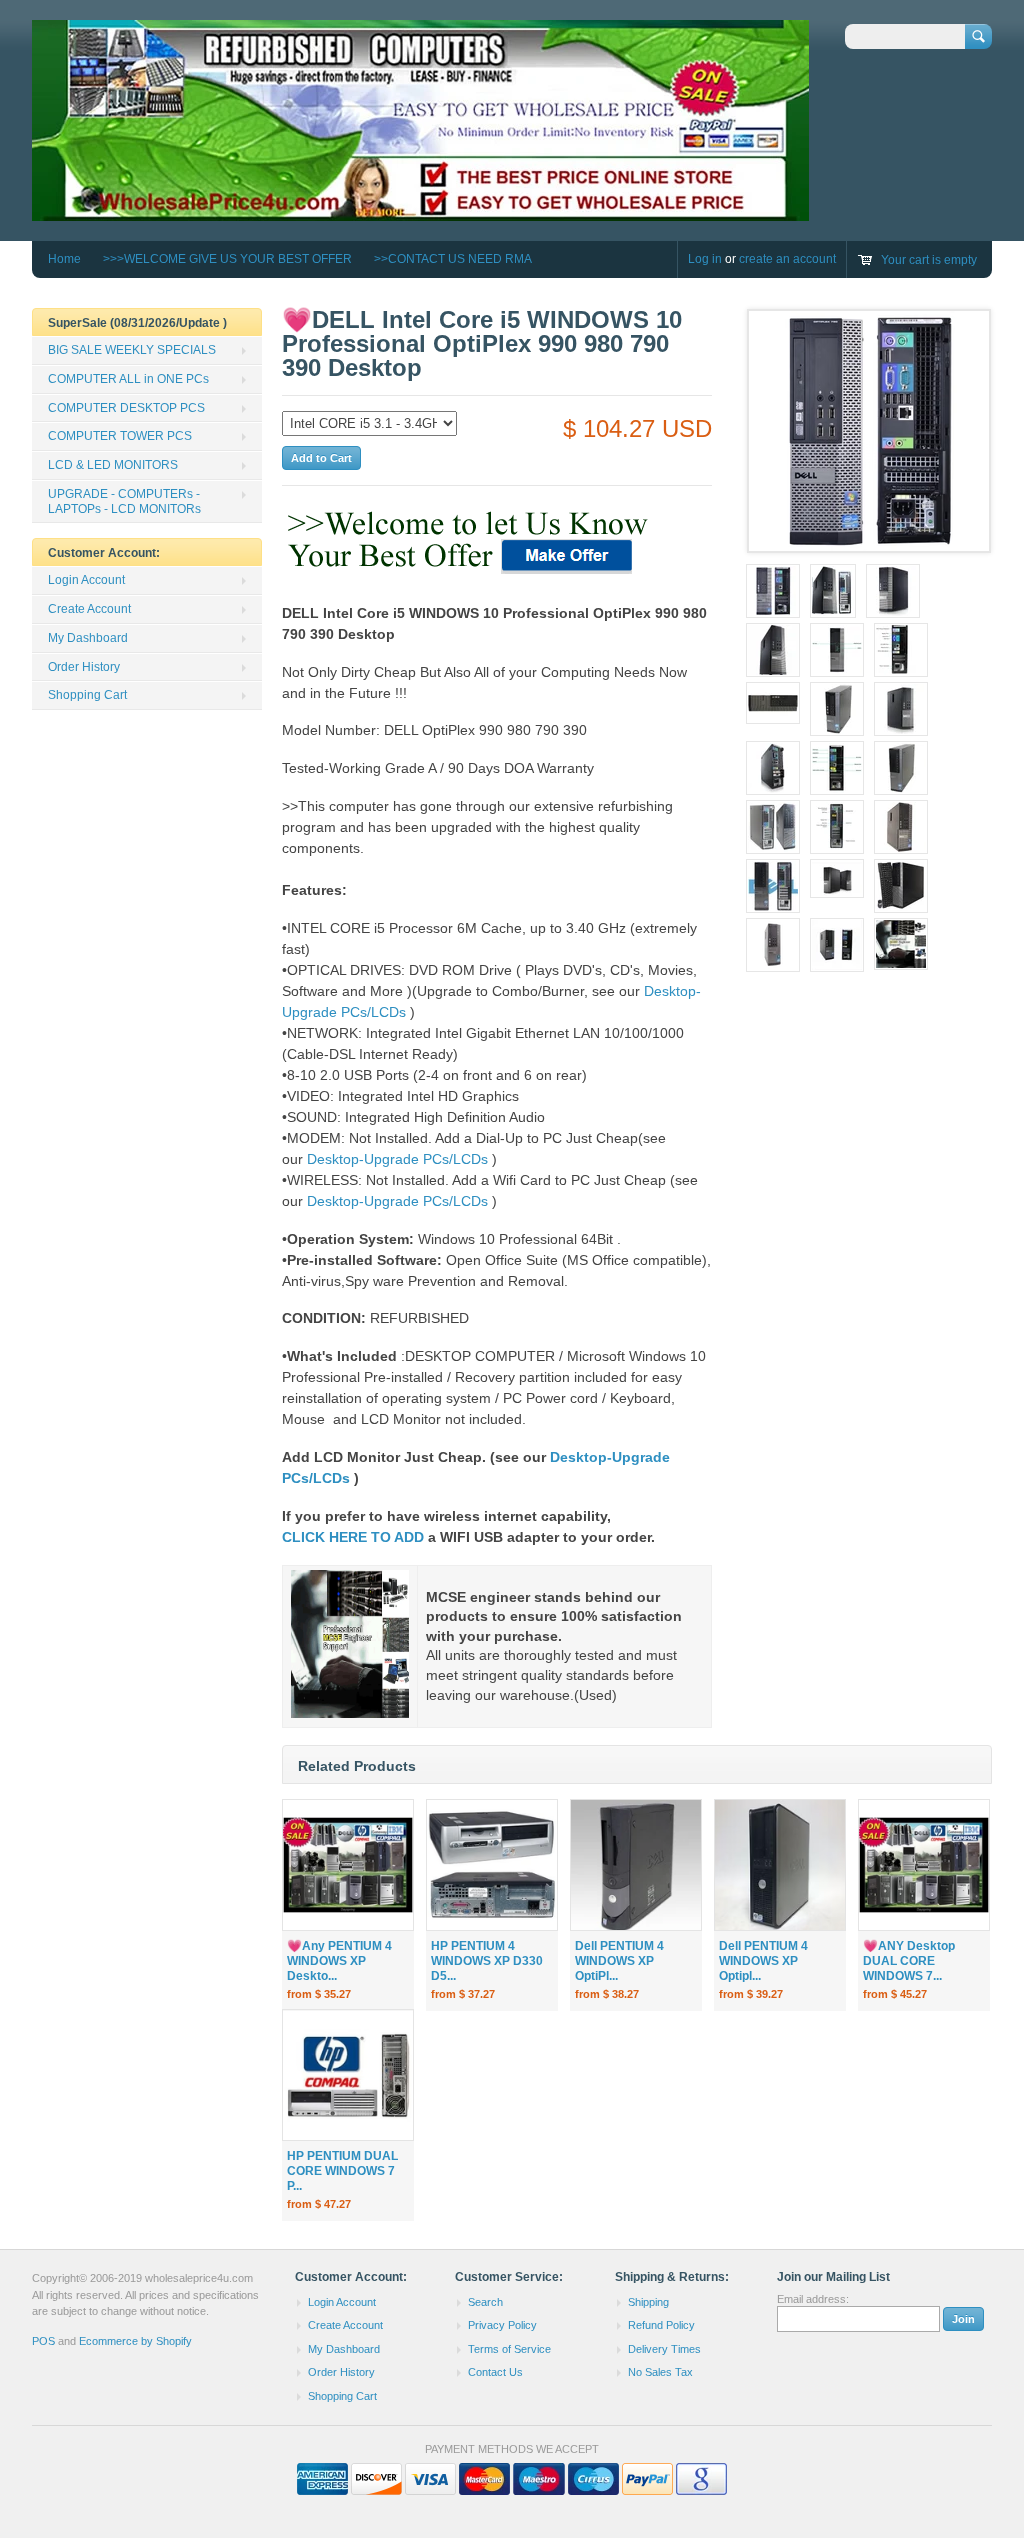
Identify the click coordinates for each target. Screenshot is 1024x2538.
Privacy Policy (502, 2325)
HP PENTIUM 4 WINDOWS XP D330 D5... (487, 1961)
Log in (705, 259)
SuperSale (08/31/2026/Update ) (137, 323)
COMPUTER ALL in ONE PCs (128, 379)
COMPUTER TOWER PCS (120, 436)
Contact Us (495, 2372)
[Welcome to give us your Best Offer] (470, 575)
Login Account (86, 580)
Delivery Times (664, 2349)
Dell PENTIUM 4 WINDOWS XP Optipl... (763, 1961)
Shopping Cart (87, 695)
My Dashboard (88, 638)
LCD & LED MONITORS (113, 465)
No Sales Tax (660, 2372)
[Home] (420, 211)
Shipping (648, 2302)
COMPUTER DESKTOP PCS (126, 408)
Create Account (89, 609)
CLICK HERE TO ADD (353, 1537)
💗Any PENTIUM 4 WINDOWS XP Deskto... (339, 1961)
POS (43, 2341)
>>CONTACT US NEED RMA (453, 259)
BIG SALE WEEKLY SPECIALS (132, 350)
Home (64, 259)
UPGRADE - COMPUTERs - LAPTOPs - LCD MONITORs (124, 501)
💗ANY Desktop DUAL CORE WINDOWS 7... (909, 1961)
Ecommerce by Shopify (135, 2341)
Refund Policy (661, 2325)
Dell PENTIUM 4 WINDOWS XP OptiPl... (619, 1961)
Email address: (813, 2299)
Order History (84, 667)
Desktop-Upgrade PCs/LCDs (397, 1159)
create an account (787, 259)
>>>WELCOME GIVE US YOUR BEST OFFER (227, 259)
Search (485, 2302)
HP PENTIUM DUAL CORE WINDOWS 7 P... (342, 2171)
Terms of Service (509, 2349)
